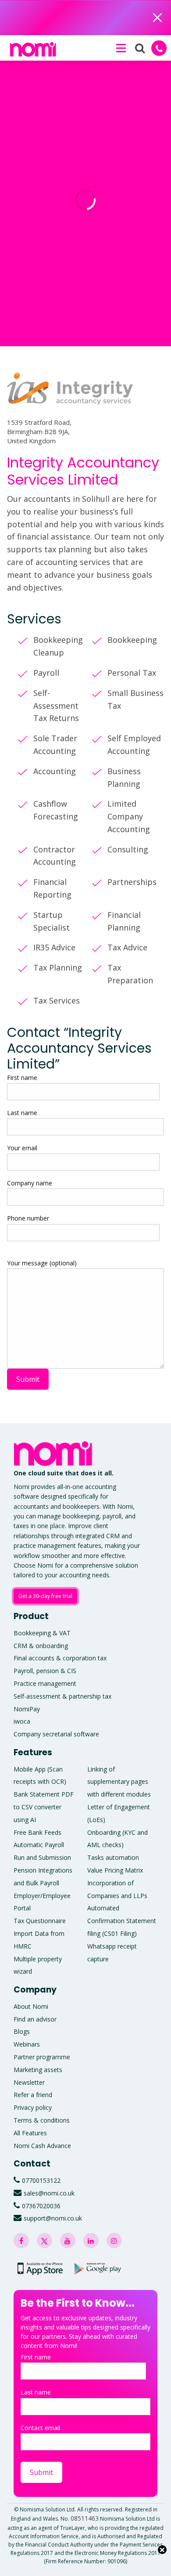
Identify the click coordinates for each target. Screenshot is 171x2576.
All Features (30, 2133)
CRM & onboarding (41, 1646)
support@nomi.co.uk (53, 2218)
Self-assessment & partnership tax (62, 1696)
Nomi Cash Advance (42, 2146)
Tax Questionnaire (40, 1921)
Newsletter (29, 2082)
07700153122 (41, 2180)
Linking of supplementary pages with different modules (119, 1782)
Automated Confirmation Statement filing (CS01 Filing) (122, 1921)
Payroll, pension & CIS (45, 1671)
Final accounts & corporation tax (60, 1658)
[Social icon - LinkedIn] (91, 2241)
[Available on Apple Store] (40, 2268)
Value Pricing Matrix (115, 1870)
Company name (30, 1183)
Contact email (40, 2428)
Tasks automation (113, 1857)
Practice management (45, 1683)
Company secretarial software (56, 1734)
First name (22, 1078)
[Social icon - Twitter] (45, 2241)
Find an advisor (35, 2019)
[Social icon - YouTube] (68, 2241)
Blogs (22, 2031)
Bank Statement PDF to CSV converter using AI (44, 1807)
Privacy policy (33, 2107)
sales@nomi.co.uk (49, 2193)
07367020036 (41, 2206)
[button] (121, 48)
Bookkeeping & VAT (42, 1633)
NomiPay (27, 1709)
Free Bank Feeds (37, 1832)
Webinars (27, 2044)
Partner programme (42, 2057)
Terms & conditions (42, 2120)
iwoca (22, 1721)
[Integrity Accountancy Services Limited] (70, 400)
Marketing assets (38, 2070)
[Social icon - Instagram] (114, 2241)
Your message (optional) (42, 1263)
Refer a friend (33, 2095)
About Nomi (31, 2006)
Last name (22, 1113)
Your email (22, 1148)
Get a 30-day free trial (45, 1596)
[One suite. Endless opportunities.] (55, 1454)
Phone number (28, 1218)
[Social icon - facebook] (21, 2241)
